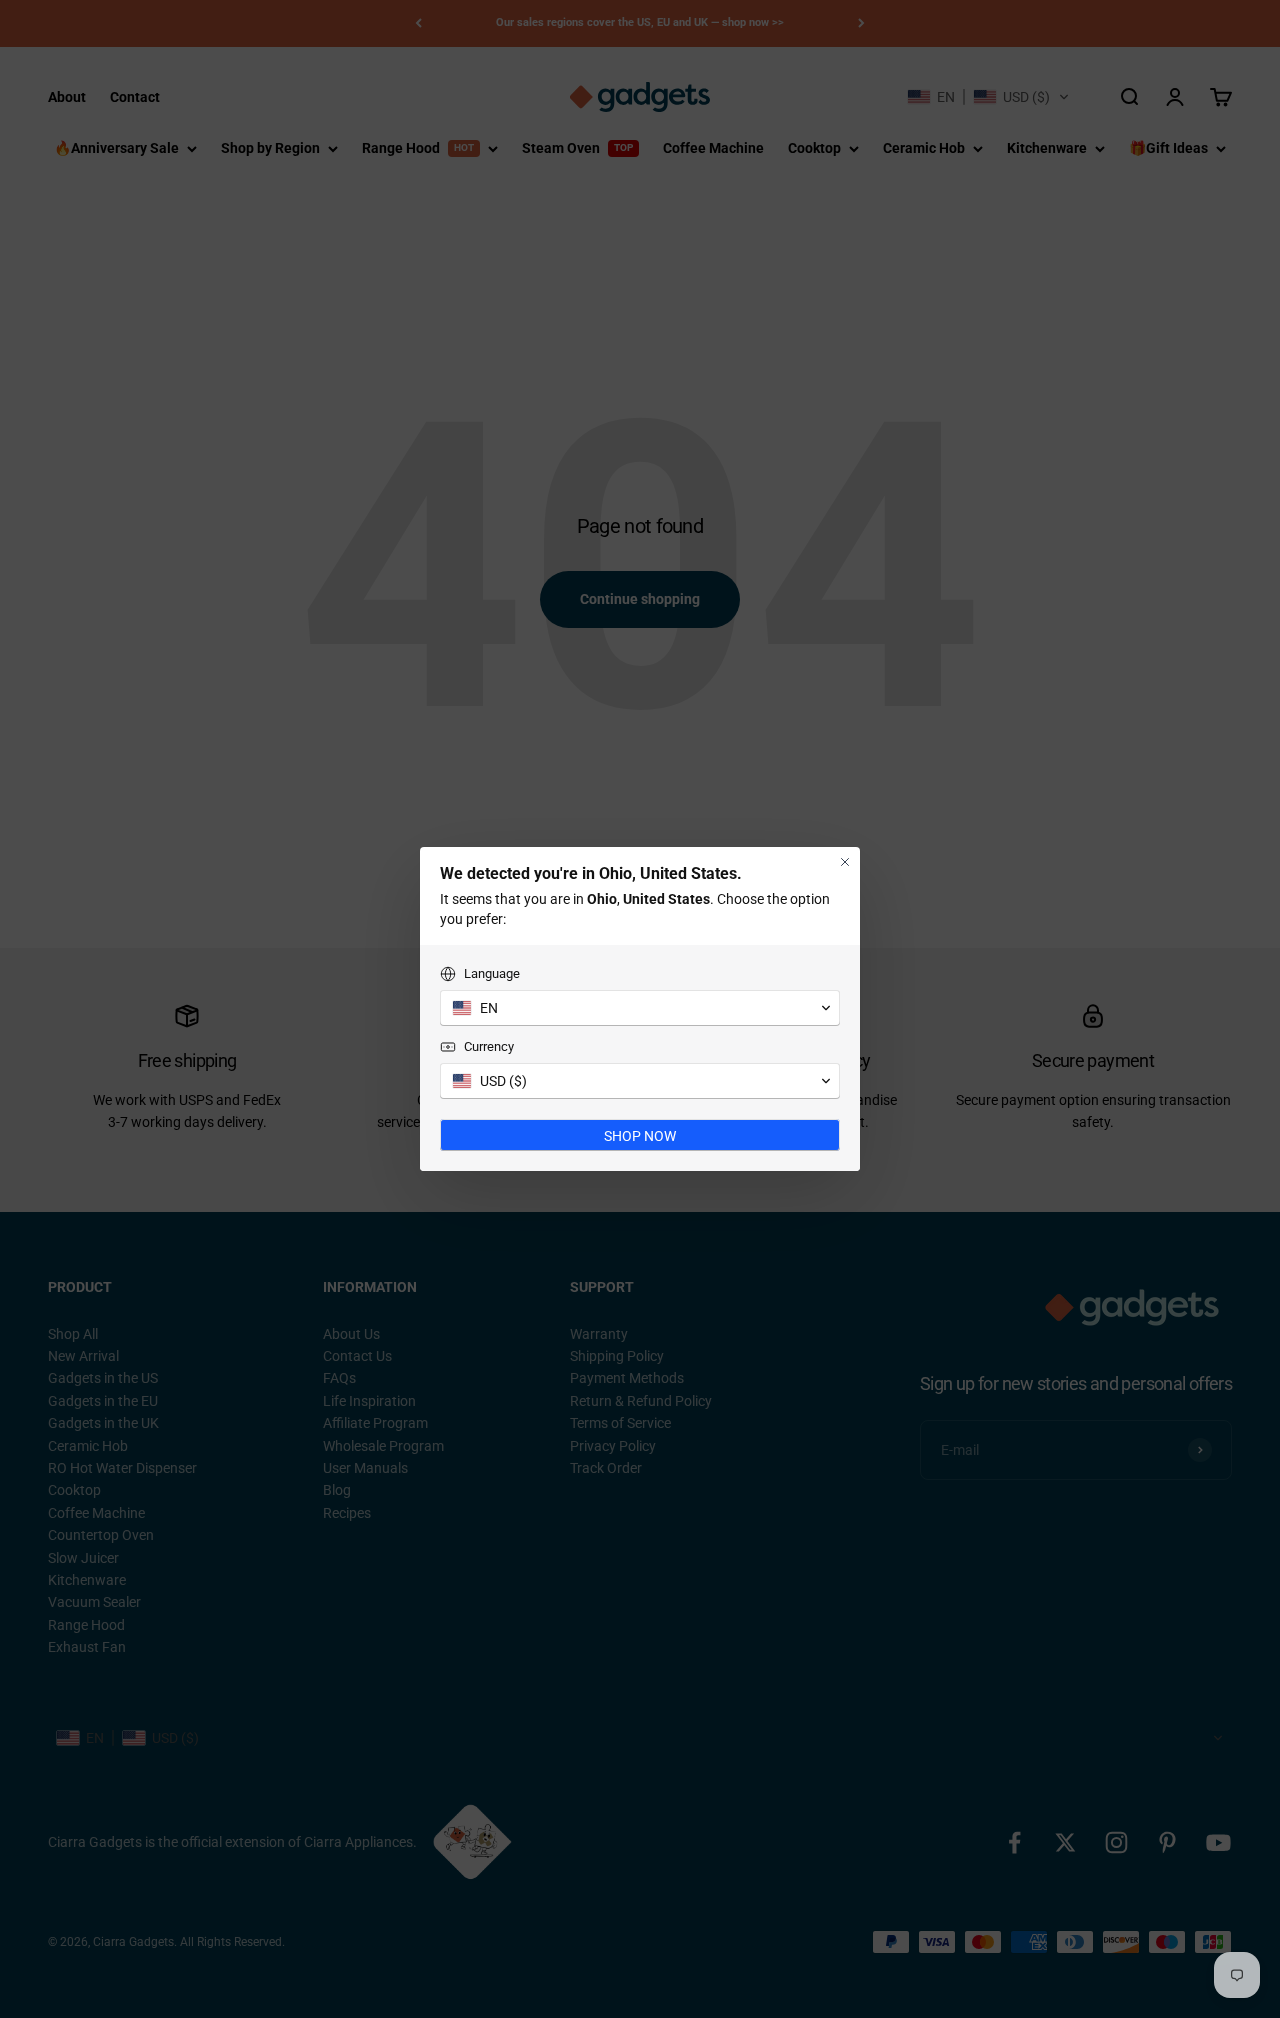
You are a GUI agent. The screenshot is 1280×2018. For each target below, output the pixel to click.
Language (492, 973)
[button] (640, 1008)
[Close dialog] (845, 862)
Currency (489, 1046)
